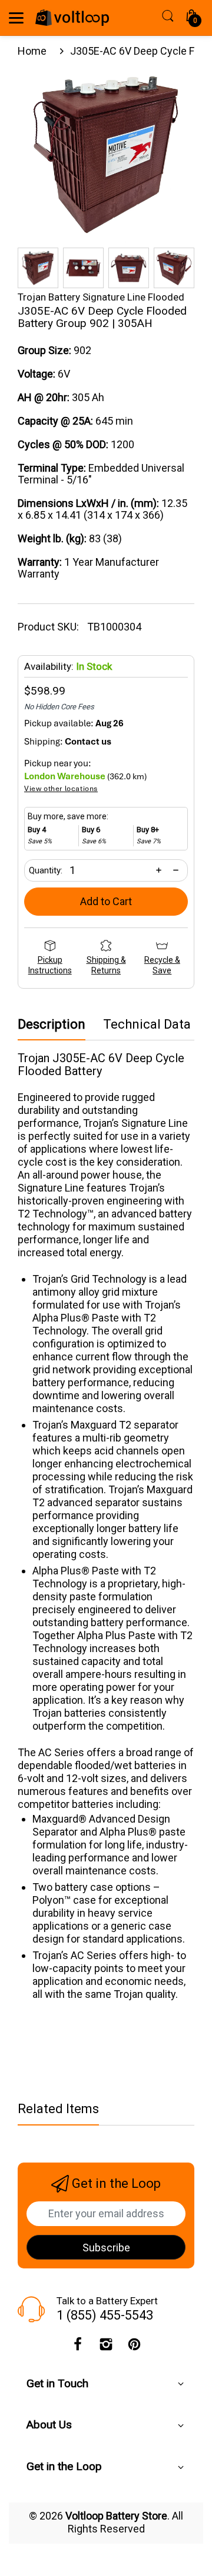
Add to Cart (106, 901)
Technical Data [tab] (147, 1025)
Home (32, 51)
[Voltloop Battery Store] (72, 18)
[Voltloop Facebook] (78, 2347)
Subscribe (106, 2248)
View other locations (61, 789)
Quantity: (46, 870)
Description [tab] (52, 1025)
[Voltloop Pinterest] (134, 2347)
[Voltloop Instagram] (106, 2347)
